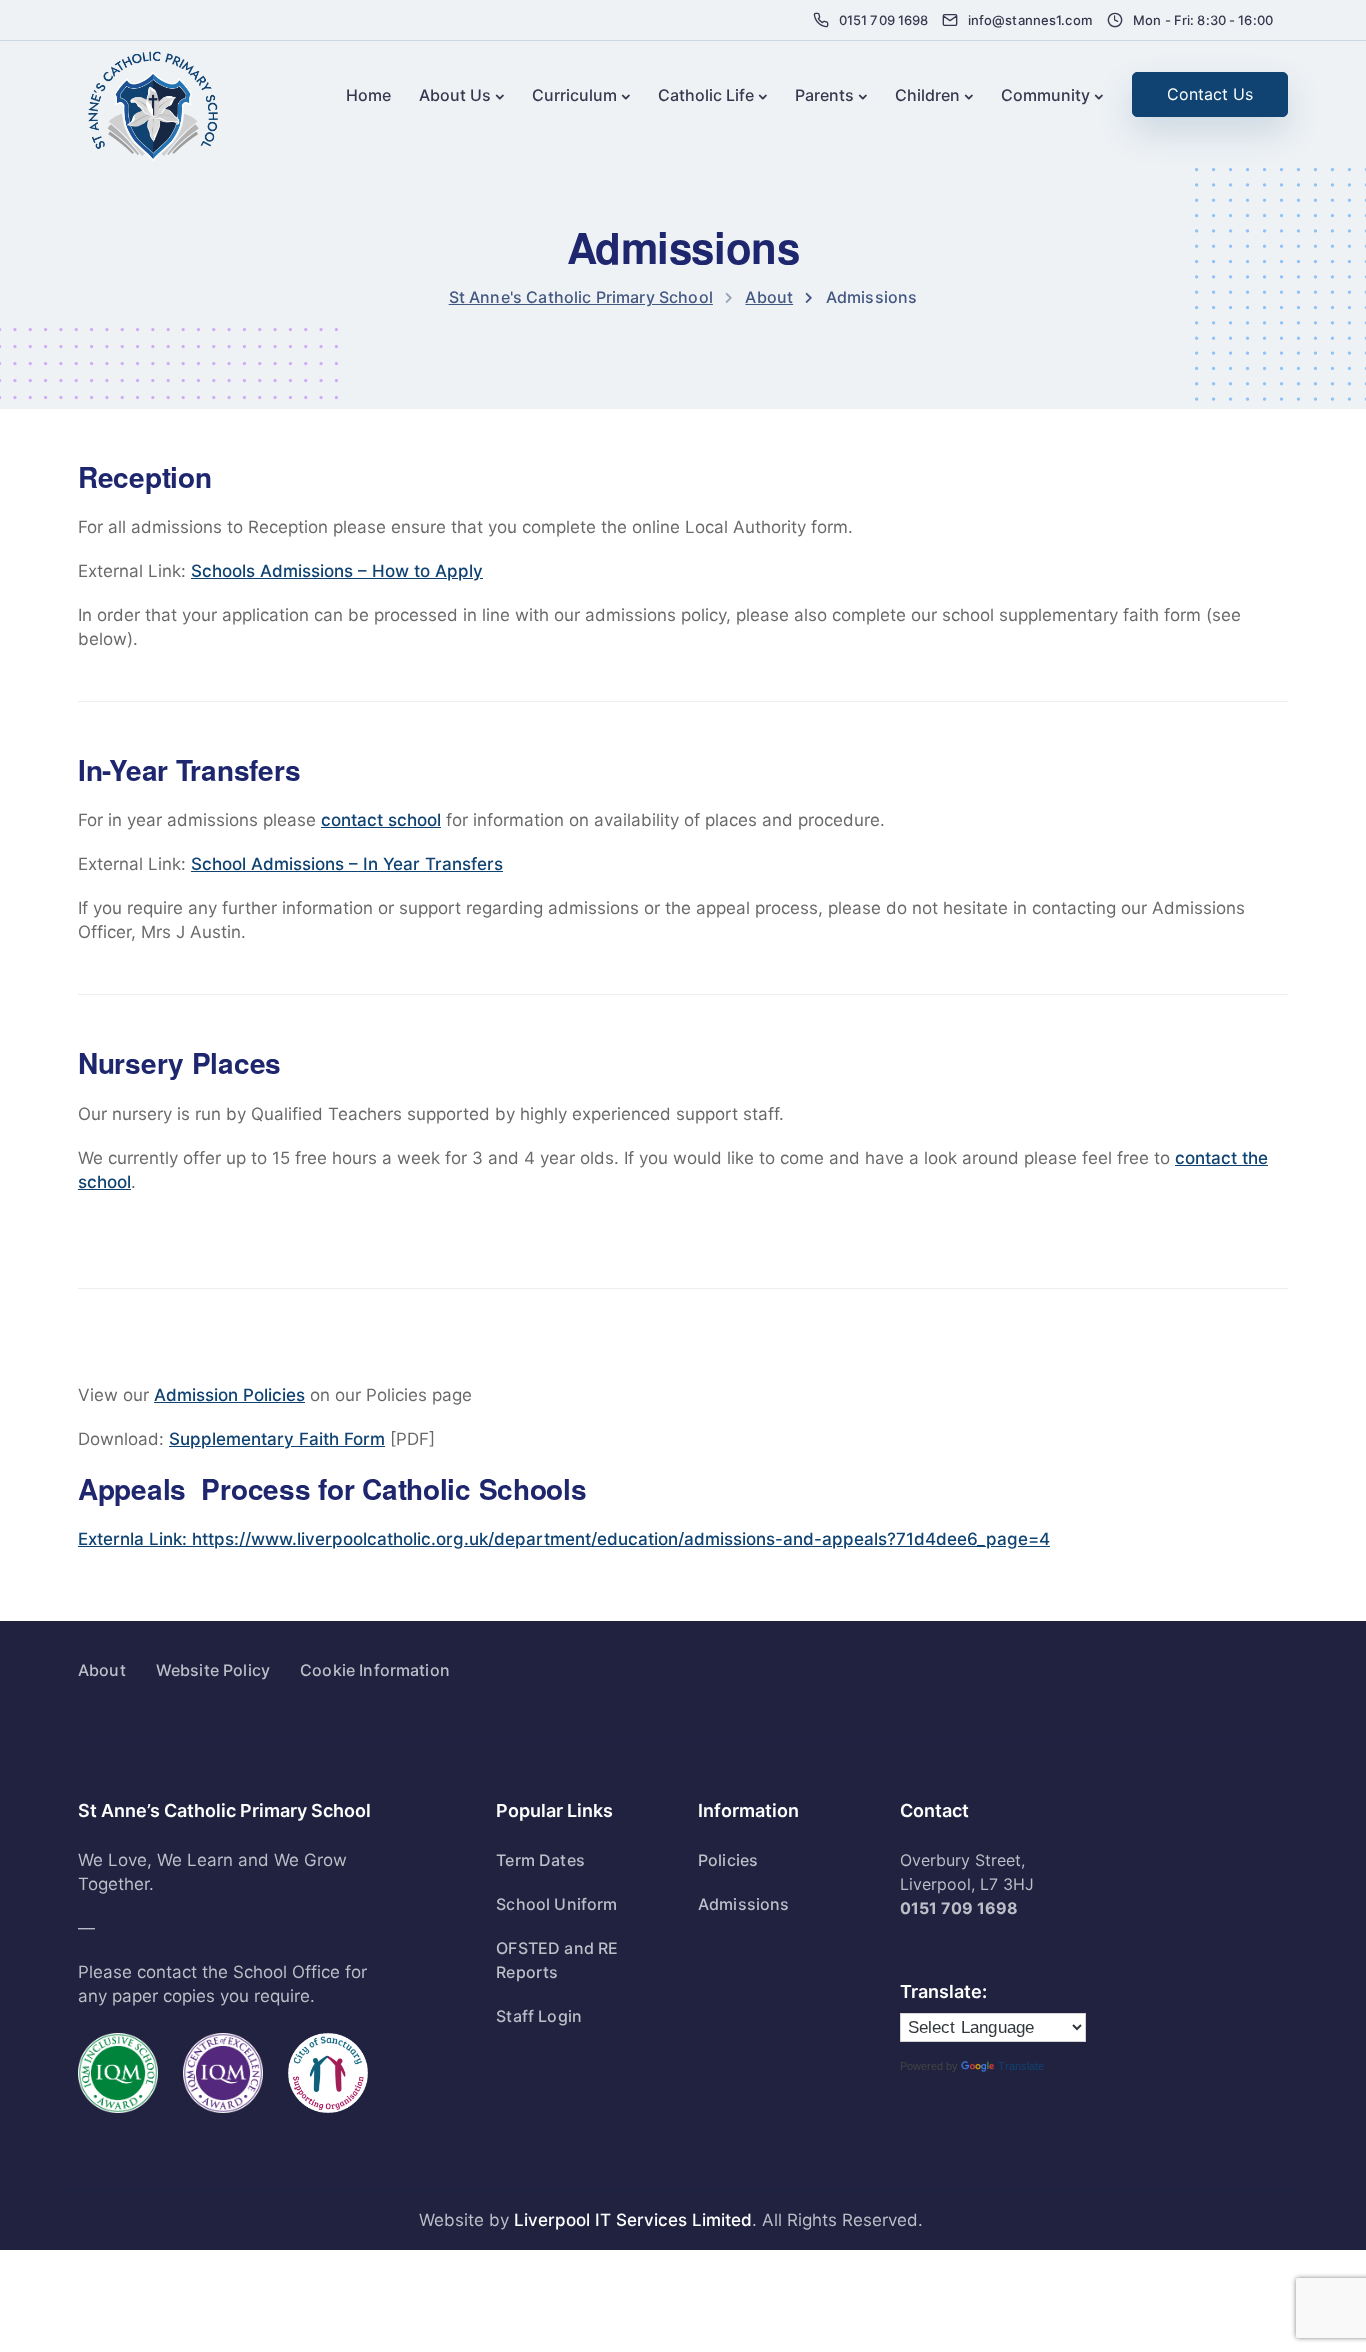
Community (1045, 95)
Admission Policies (229, 1395)
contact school (381, 820)
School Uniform (556, 1904)
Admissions (744, 1904)
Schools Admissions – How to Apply (337, 571)
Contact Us (1210, 94)
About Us (455, 95)
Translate (1021, 2066)
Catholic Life (706, 95)
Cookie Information (375, 1670)
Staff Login (539, 2016)
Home (368, 95)
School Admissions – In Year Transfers (347, 864)
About (102, 1670)
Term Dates (540, 1860)
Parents (824, 95)
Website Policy (213, 1670)
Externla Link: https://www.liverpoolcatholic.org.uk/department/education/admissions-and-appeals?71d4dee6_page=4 (564, 1539)
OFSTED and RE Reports (557, 1960)
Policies (728, 1860)
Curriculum (574, 95)
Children (927, 95)
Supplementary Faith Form (277, 1439)
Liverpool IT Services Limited (633, 2220)
